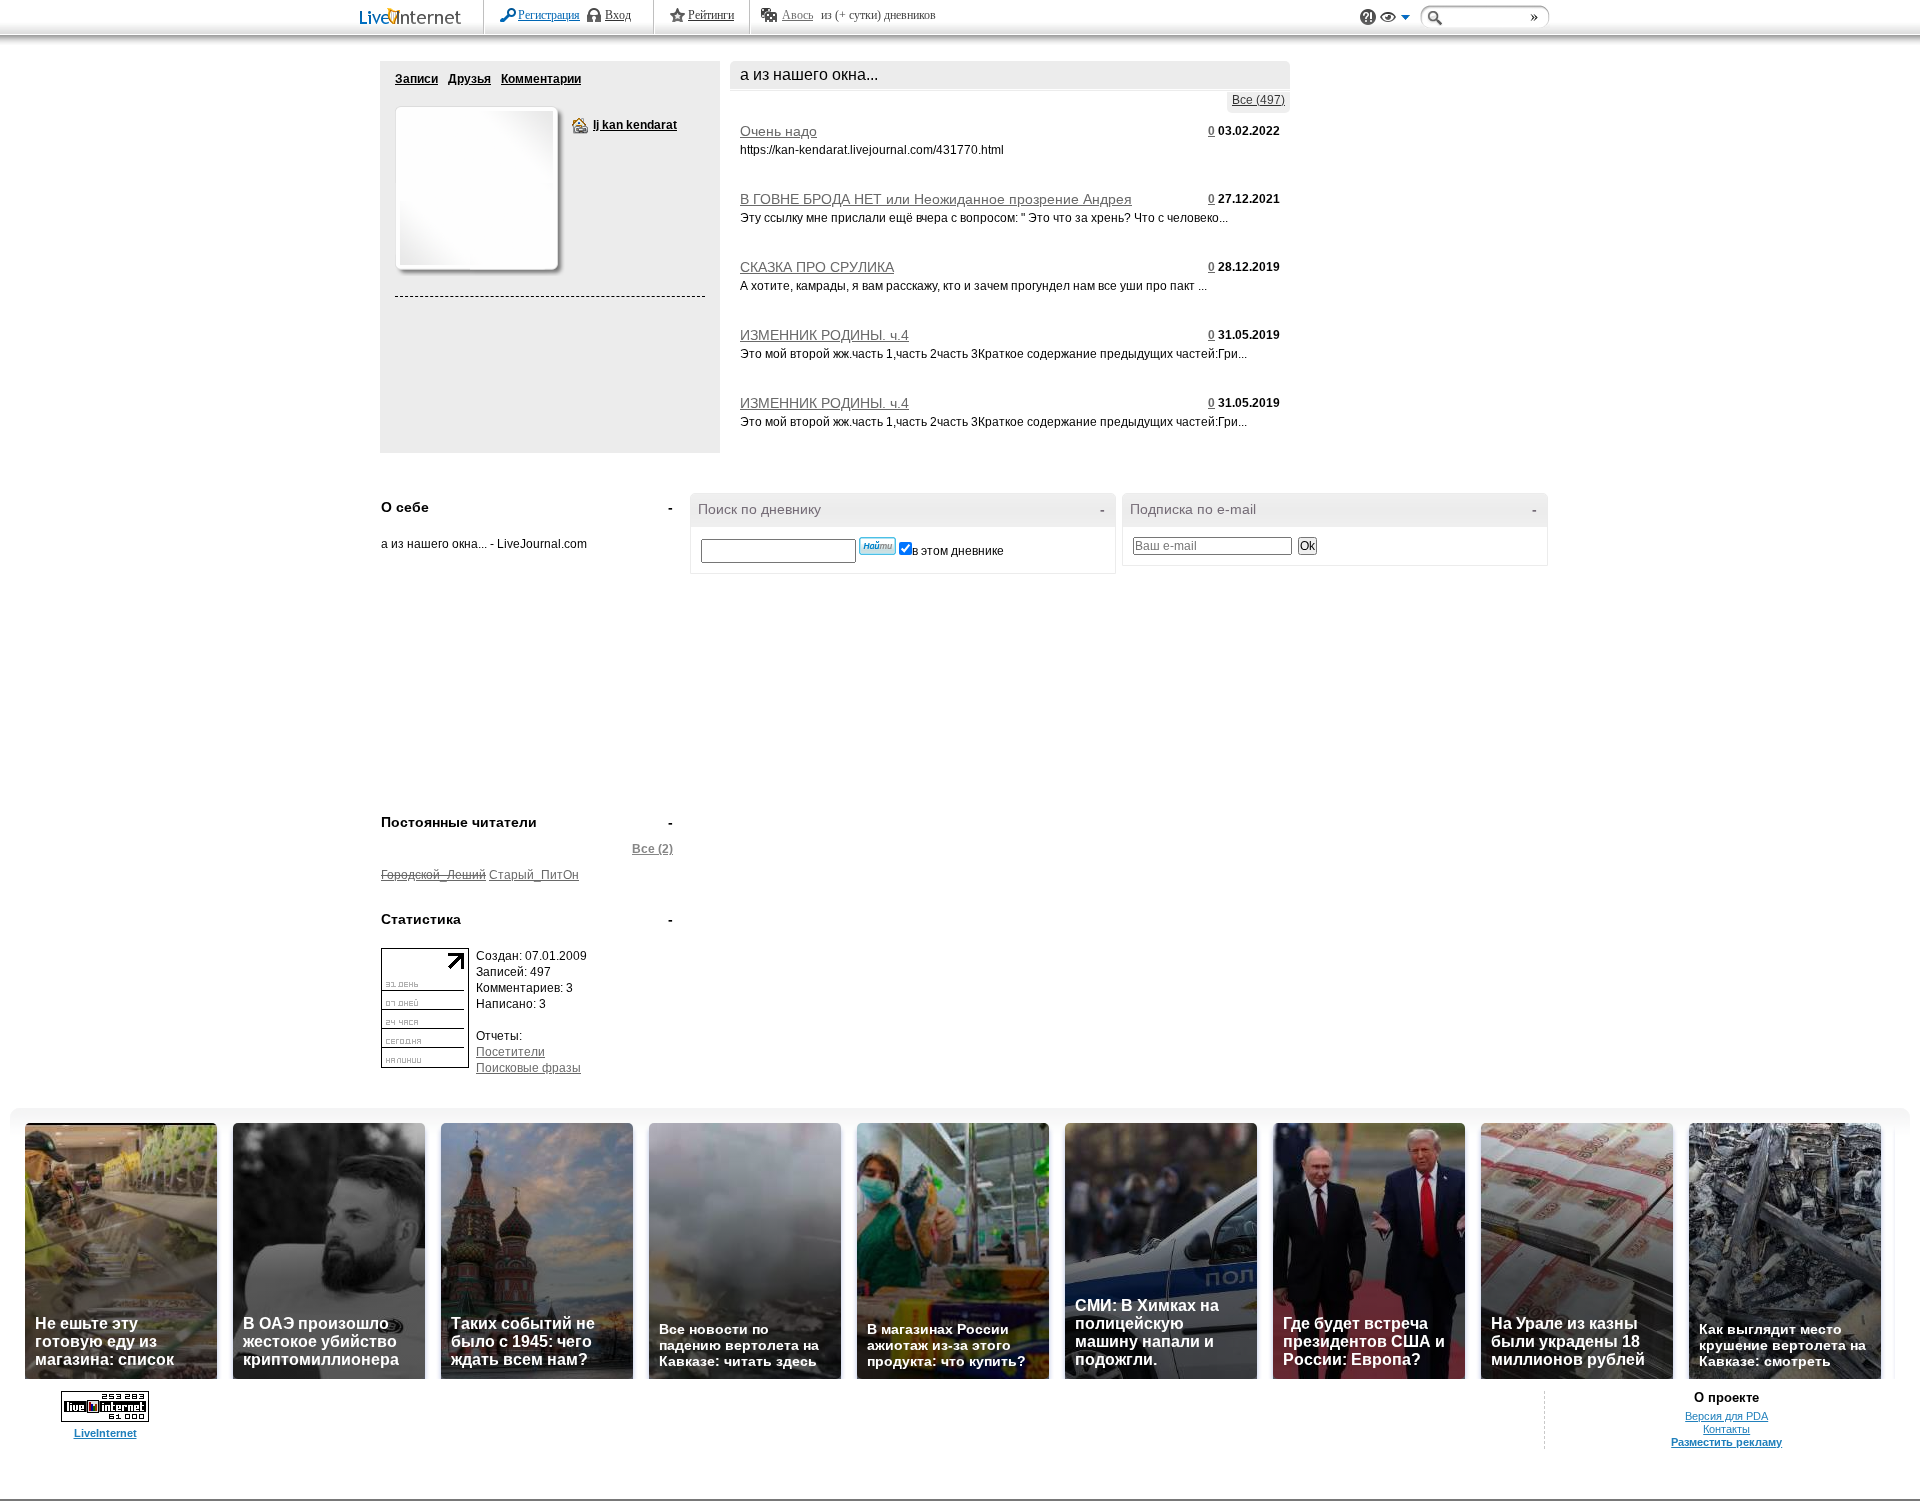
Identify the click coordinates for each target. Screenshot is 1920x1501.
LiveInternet (414, 18)
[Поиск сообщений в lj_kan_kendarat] (877, 546)
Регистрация (549, 15)
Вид (1395, 20)
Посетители (510, 1052)
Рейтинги (711, 15)
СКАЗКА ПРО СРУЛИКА (817, 267)
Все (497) (1258, 100)
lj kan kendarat (580, 126)
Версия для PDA (1726, 1416)
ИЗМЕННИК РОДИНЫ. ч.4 (824, 335)
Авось (797, 15)
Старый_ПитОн (534, 875)
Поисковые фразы (528, 1068)
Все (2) (652, 849)
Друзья (469, 79)
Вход (618, 15)
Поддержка (1368, 17)
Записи (416, 79)
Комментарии (541, 79)
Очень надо (778, 131)
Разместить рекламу (1726, 1442)
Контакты (1726, 1429)
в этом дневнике (958, 551)
